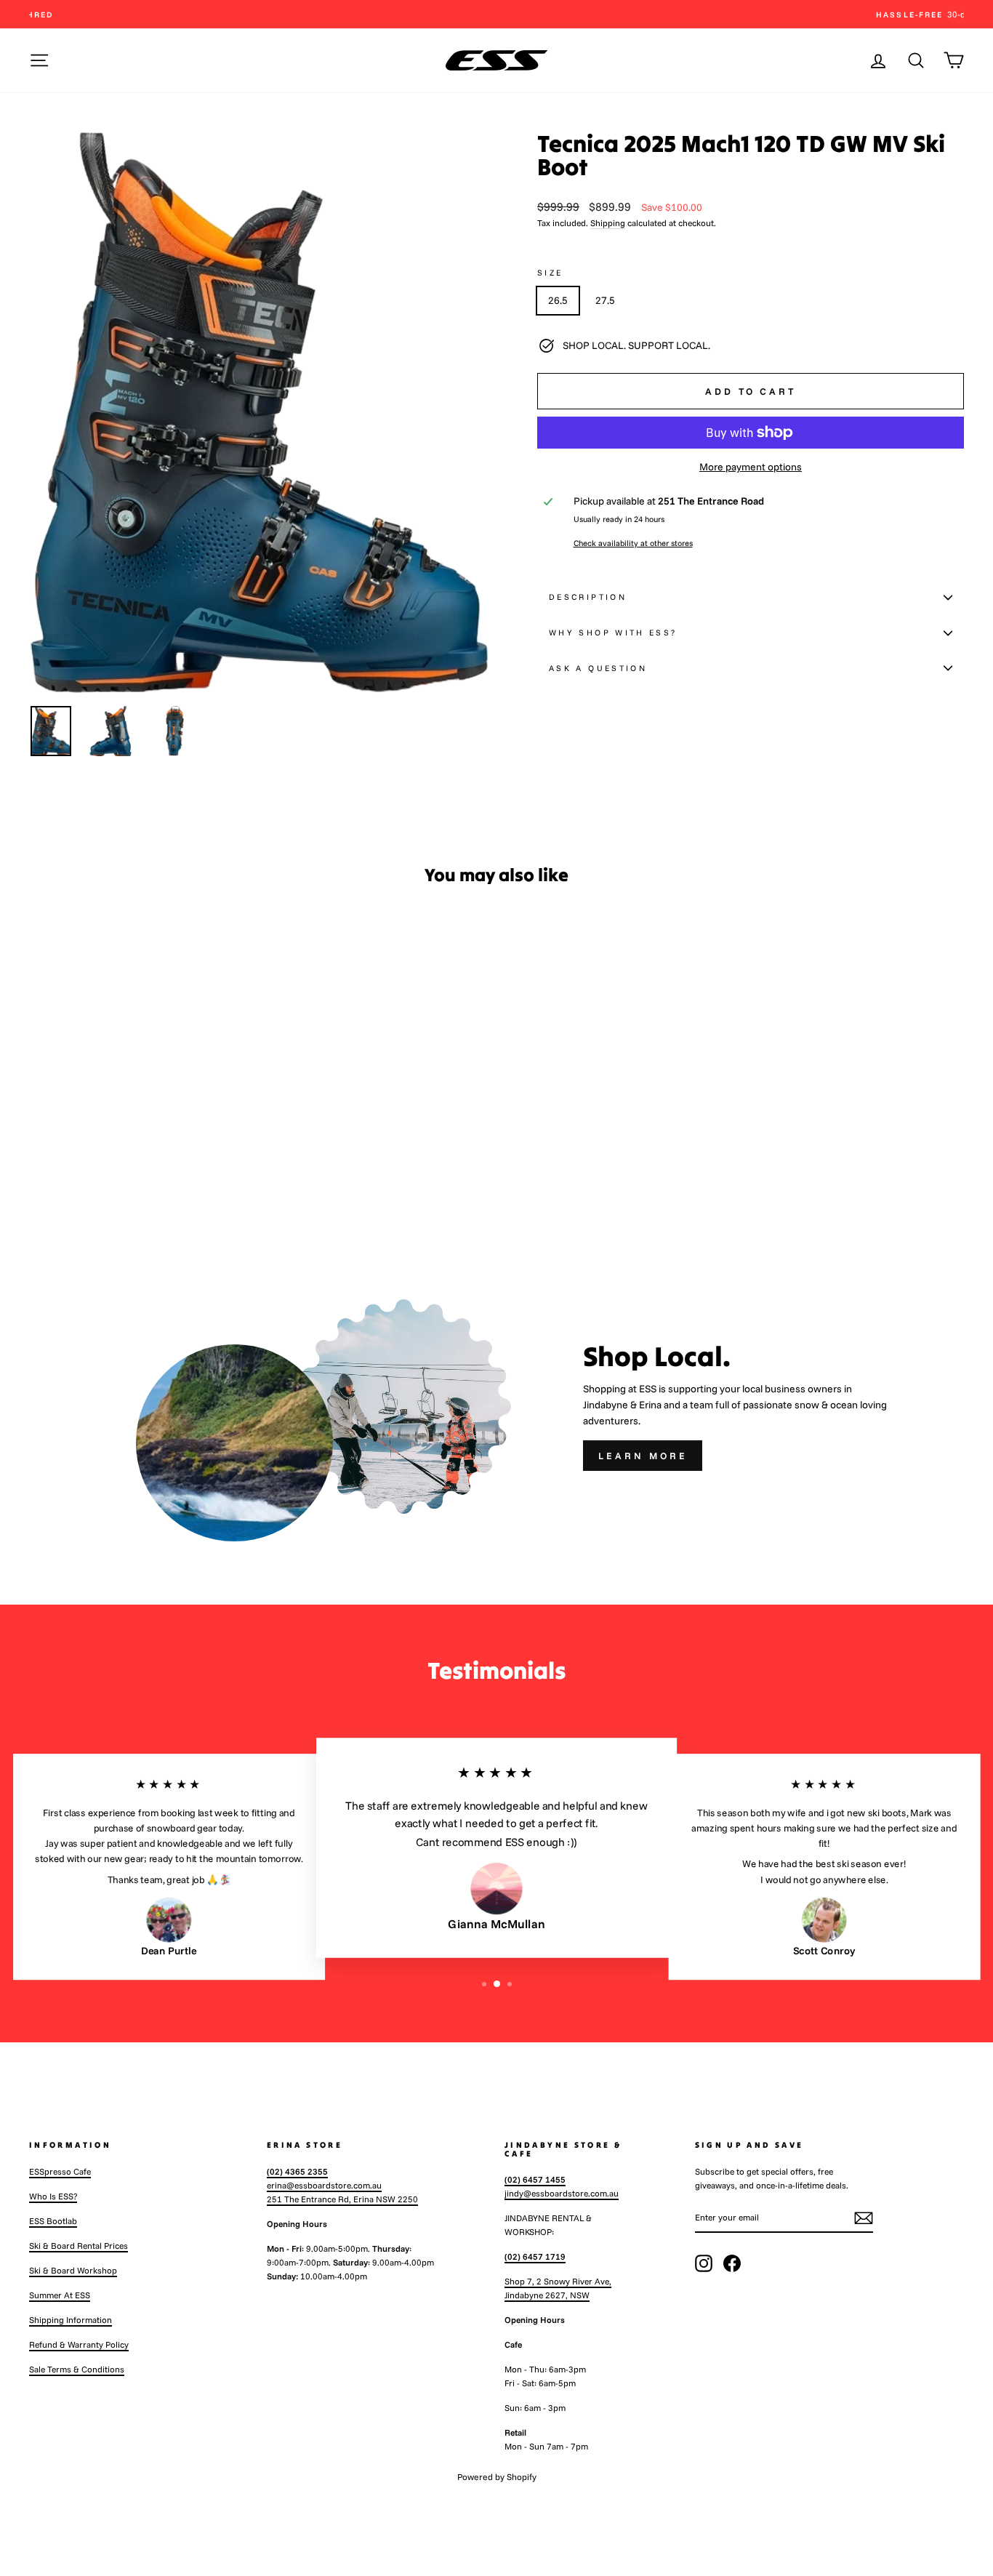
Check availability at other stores (633, 543)
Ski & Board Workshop (73, 2270)
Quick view (140, 1127)
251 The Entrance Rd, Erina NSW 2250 (342, 2199)
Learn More (643, 1456)
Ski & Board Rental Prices (79, 2246)
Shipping (608, 223)
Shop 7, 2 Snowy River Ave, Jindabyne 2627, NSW (558, 2288)
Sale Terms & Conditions (77, 2369)
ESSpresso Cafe (60, 2171)
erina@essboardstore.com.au (324, 2185)
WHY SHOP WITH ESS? (613, 633)
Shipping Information (71, 2320)
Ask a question (598, 668)
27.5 (605, 300)
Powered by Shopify (497, 2477)
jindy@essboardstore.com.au (562, 2193)
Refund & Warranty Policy (79, 2344)
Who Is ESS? (53, 2196)
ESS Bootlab (53, 2221)
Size (550, 273)
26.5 (558, 300)
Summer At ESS (60, 2295)
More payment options (751, 467)
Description (588, 597)
